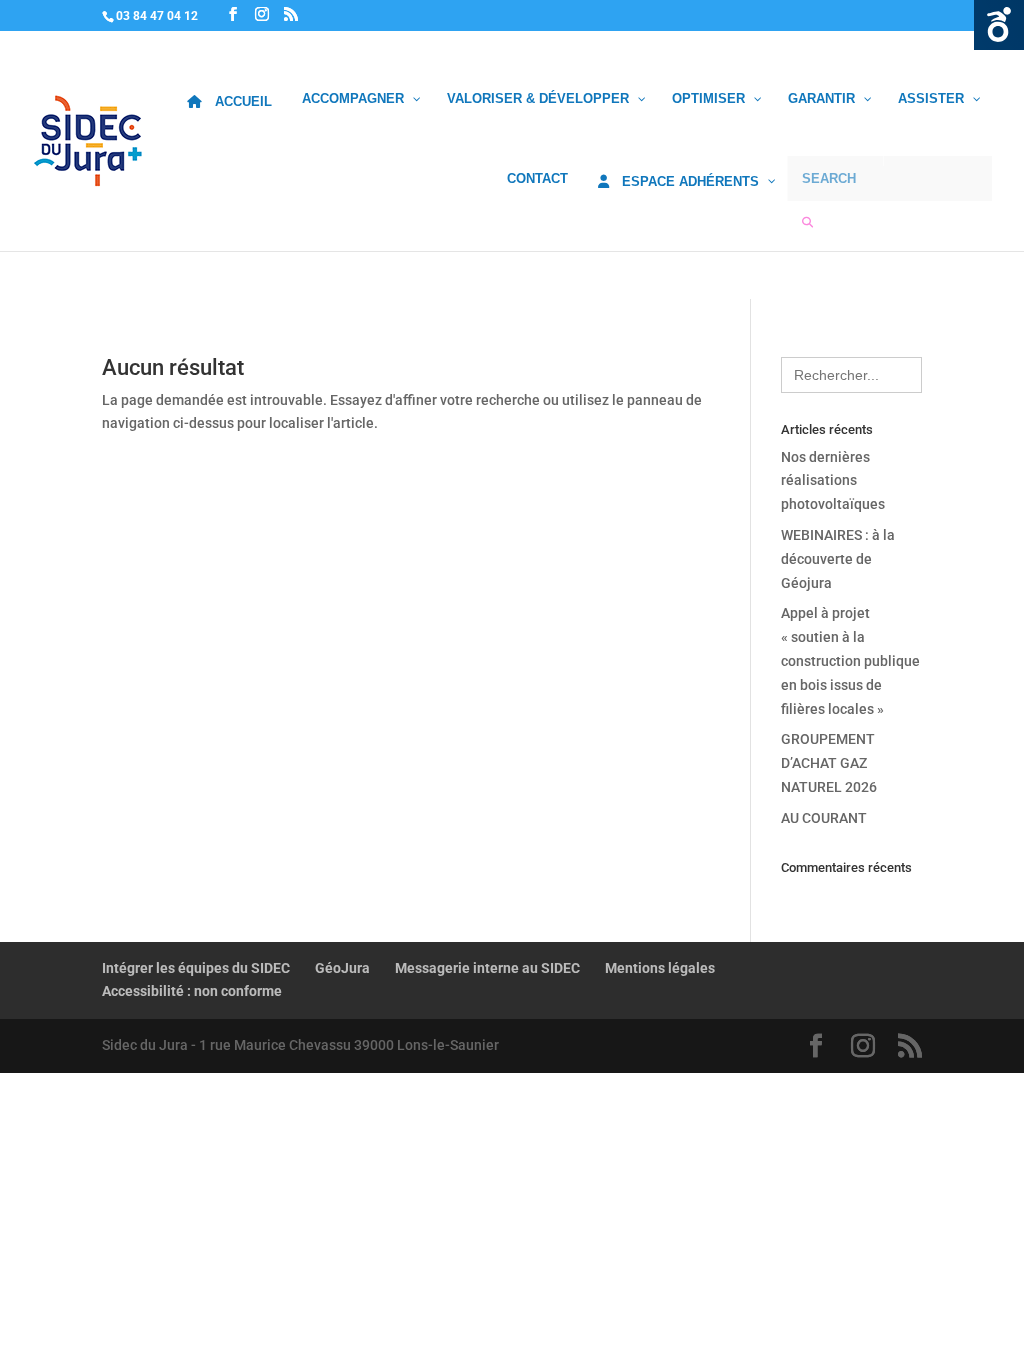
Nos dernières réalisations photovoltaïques (833, 481)
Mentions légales (660, 968)
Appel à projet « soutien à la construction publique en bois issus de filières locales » (850, 660)
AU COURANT (824, 818)
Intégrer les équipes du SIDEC (196, 968)
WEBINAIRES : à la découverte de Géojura (838, 559)
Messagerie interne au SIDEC (487, 968)
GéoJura (342, 968)
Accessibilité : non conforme (192, 991)
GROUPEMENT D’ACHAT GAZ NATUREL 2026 (829, 763)
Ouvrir (999, 25)
